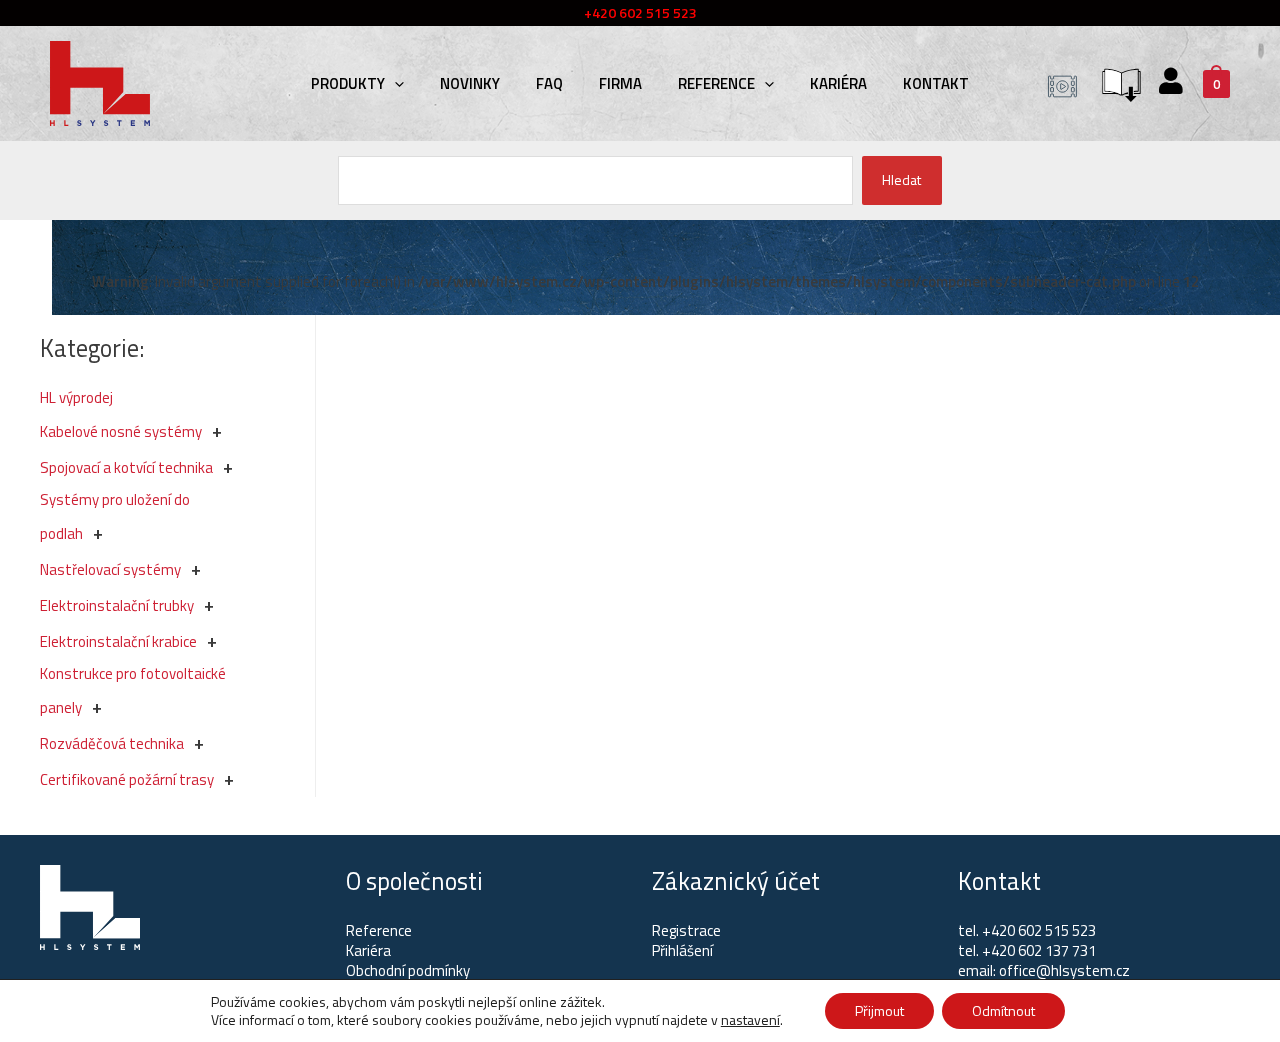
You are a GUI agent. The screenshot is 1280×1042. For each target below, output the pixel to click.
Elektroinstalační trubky (117, 605)
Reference (716, 83)
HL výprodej (76, 397)
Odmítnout (1003, 1010)
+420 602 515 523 (1039, 930)
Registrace (686, 930)
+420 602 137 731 (1039, 950)
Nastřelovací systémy (110, 569)
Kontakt (936, 83)
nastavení (750, 1020)
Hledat (901, 179)
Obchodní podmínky (408, 970)
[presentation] (394, 83)
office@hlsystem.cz (1064, 970)
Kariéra (838, 83)
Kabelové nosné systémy (121, 431)
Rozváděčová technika (112, 743)
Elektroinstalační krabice (118, 641)
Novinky (470, 83)
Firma (620, 83)
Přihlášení (682, 950)
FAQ (549, 83)
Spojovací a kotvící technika (126, 467)
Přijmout (879, 1010)
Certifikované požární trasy (127, 779)
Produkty (348, 83)
